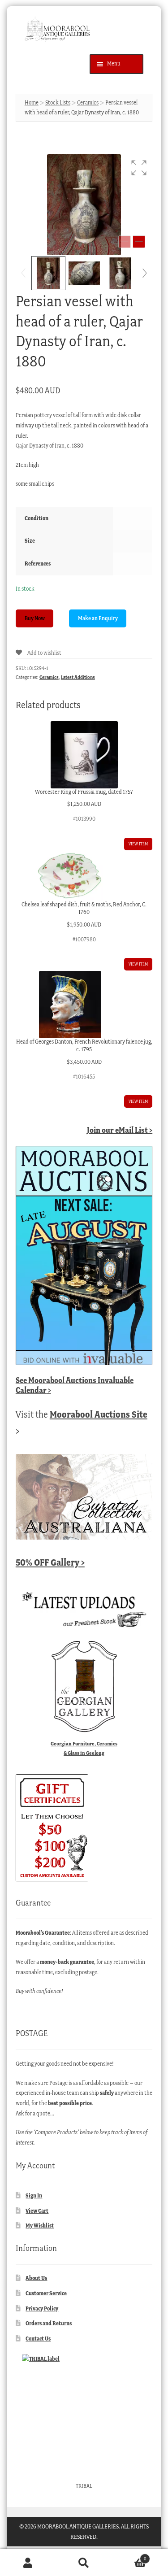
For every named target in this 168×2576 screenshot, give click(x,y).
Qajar (22, 446)
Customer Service (46, 2293)
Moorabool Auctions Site (99, 1414)
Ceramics (88, 102)
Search (84, 2563)
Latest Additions (78, 677)
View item (138, 844)
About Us (36, 2278)
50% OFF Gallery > (50, 1562)
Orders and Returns (49, 2323)
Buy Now (35, 618)
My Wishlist (40, 2226)
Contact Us (38, 2339)
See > (75, 1385)
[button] (139, 168)
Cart (129, 2556)
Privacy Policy (42, 2308)
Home (32, 102)
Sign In (34, 2195)
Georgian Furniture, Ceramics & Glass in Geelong (84, 1748)
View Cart (37, 2211)
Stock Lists (58, 102)
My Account (28, 2563)
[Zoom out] (125, 242)
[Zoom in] (139, 242)
